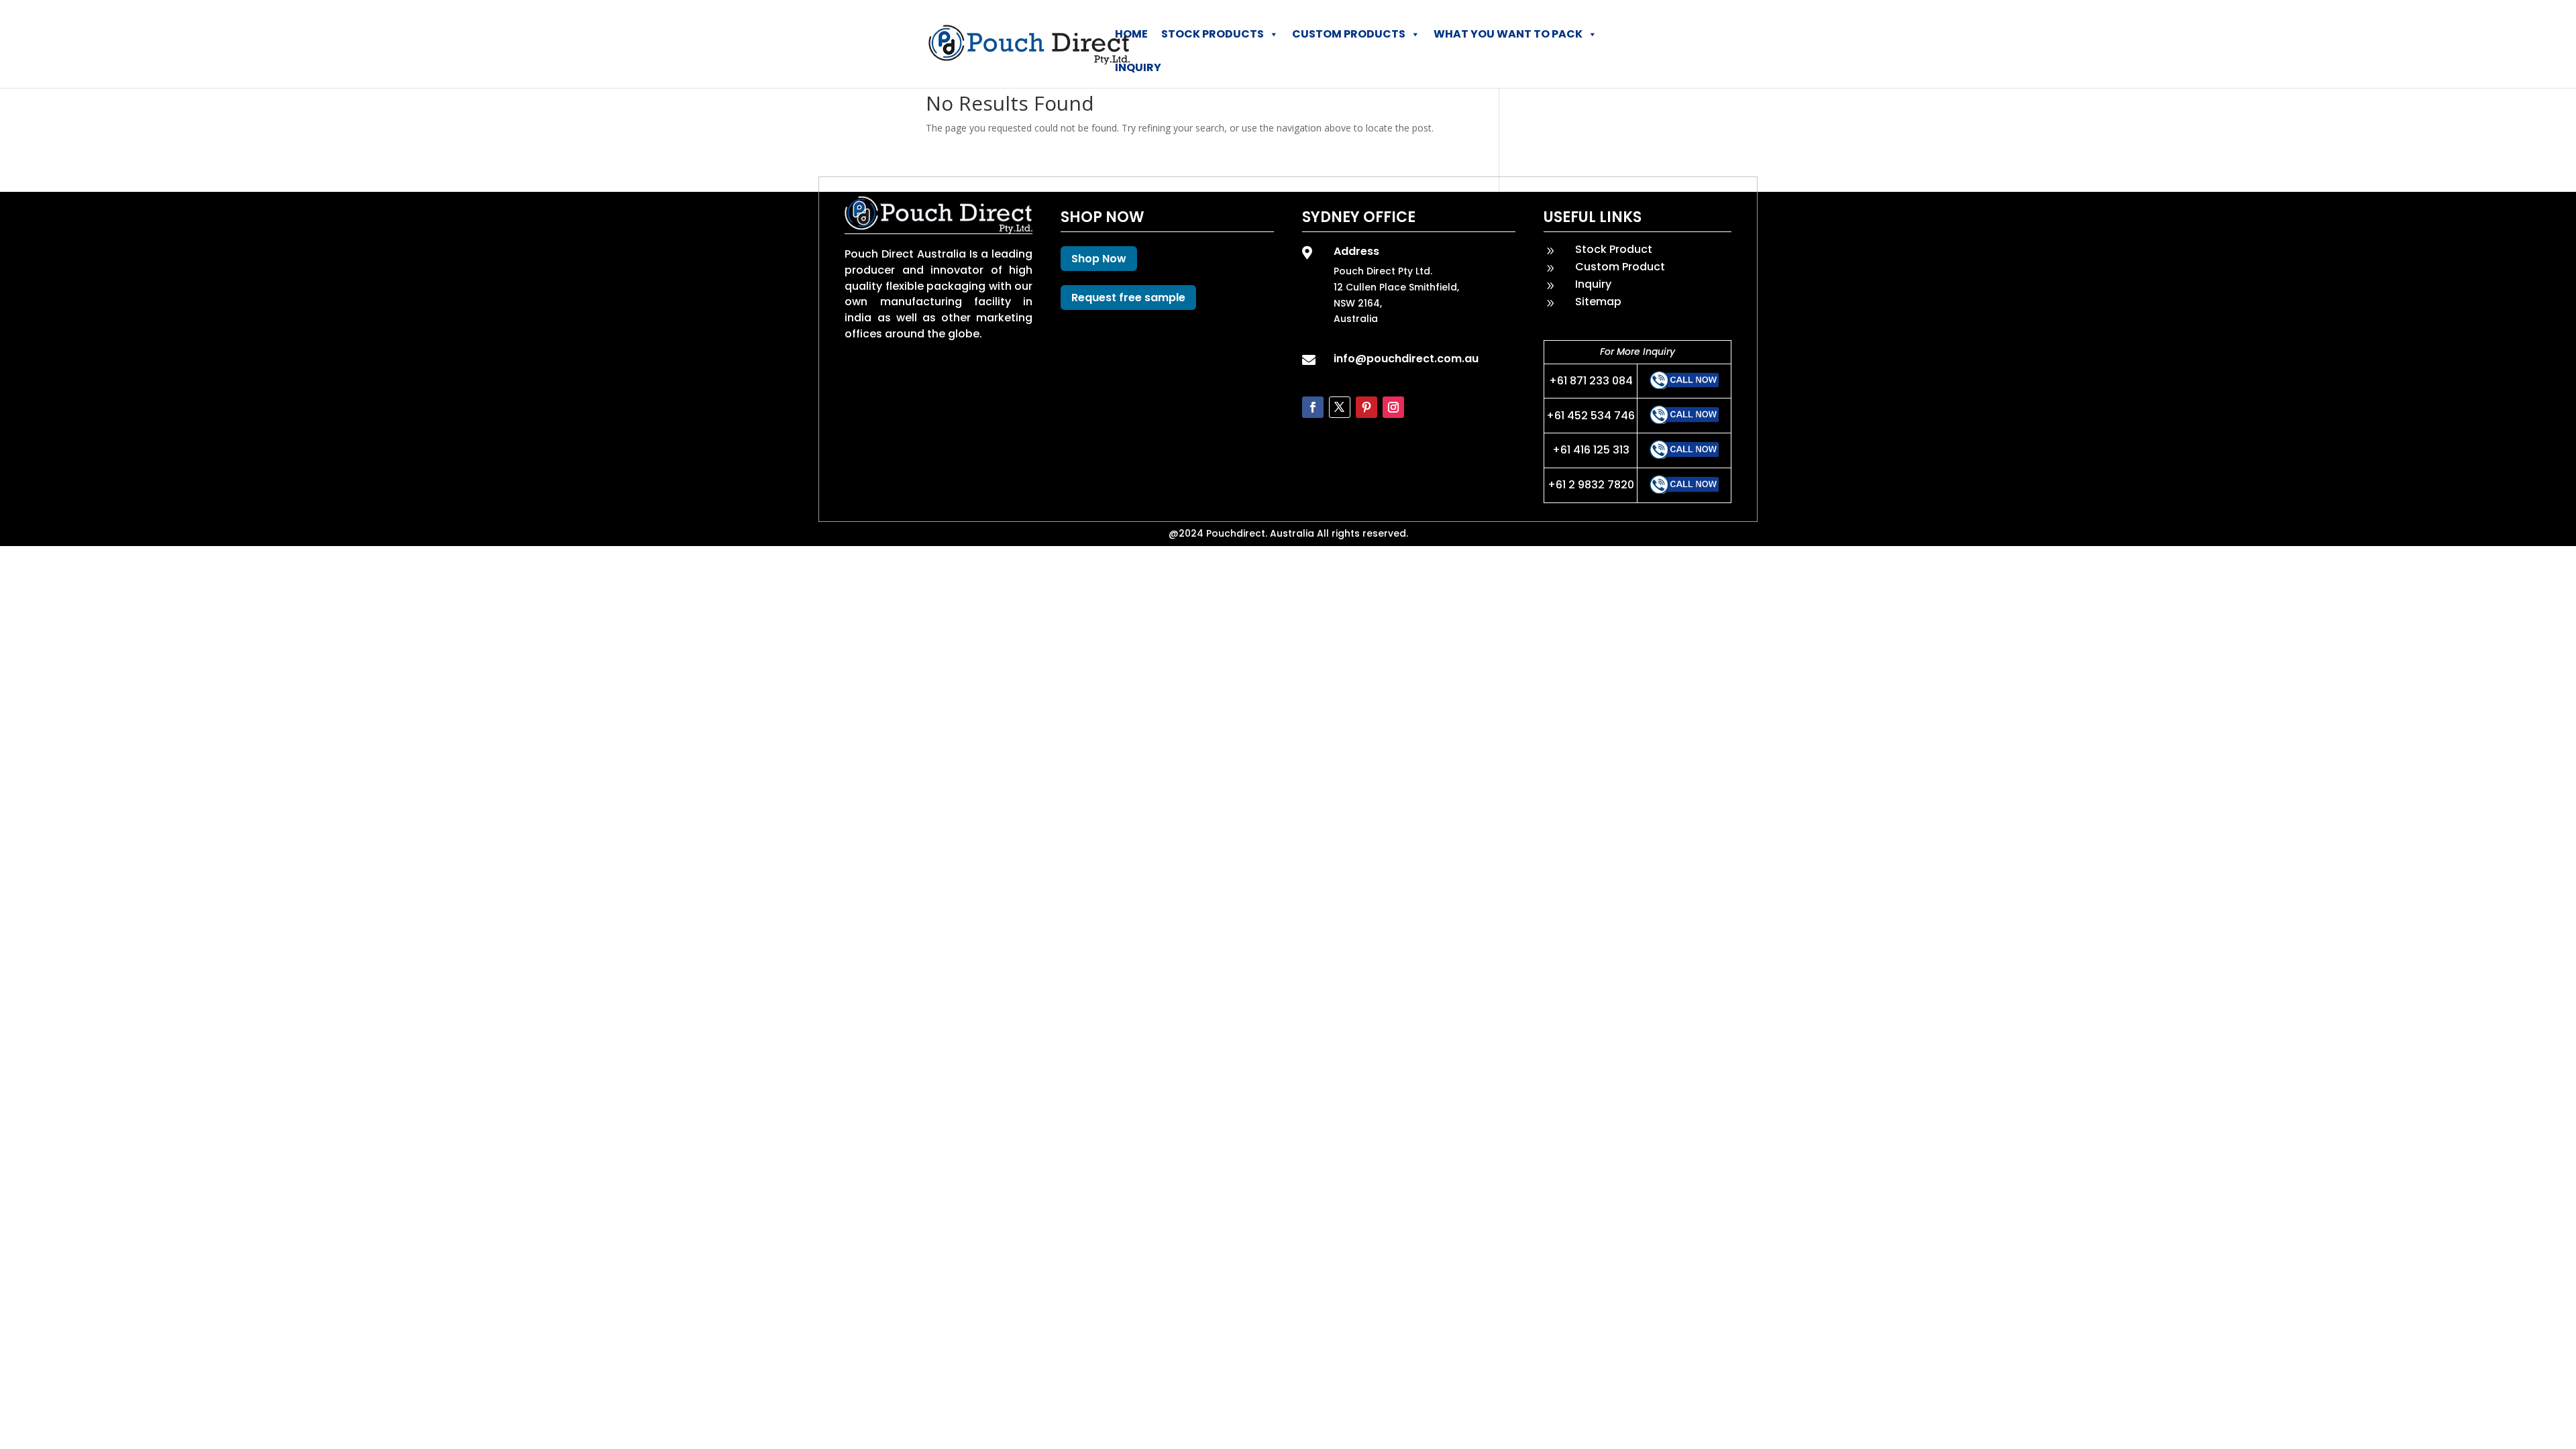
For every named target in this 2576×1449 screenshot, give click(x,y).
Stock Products (1213, 34)
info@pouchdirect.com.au (1406, 359)
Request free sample (1128, 298)
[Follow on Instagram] (1393, 407)
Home (1131, 34)
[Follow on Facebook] (1313, 407)
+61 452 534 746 (1591, 416)
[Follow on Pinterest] (1366, 407)
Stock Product (1614, 249)
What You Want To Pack (1508, 34)
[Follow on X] (1340, 407)
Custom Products (1349, 34)
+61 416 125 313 (1591, 450)
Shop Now (1099, 259)
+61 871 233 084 (1591, 381)
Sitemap (1598, 302)
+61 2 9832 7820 (1591, 485)
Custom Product (1620, 267)
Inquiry (1138, 67)
